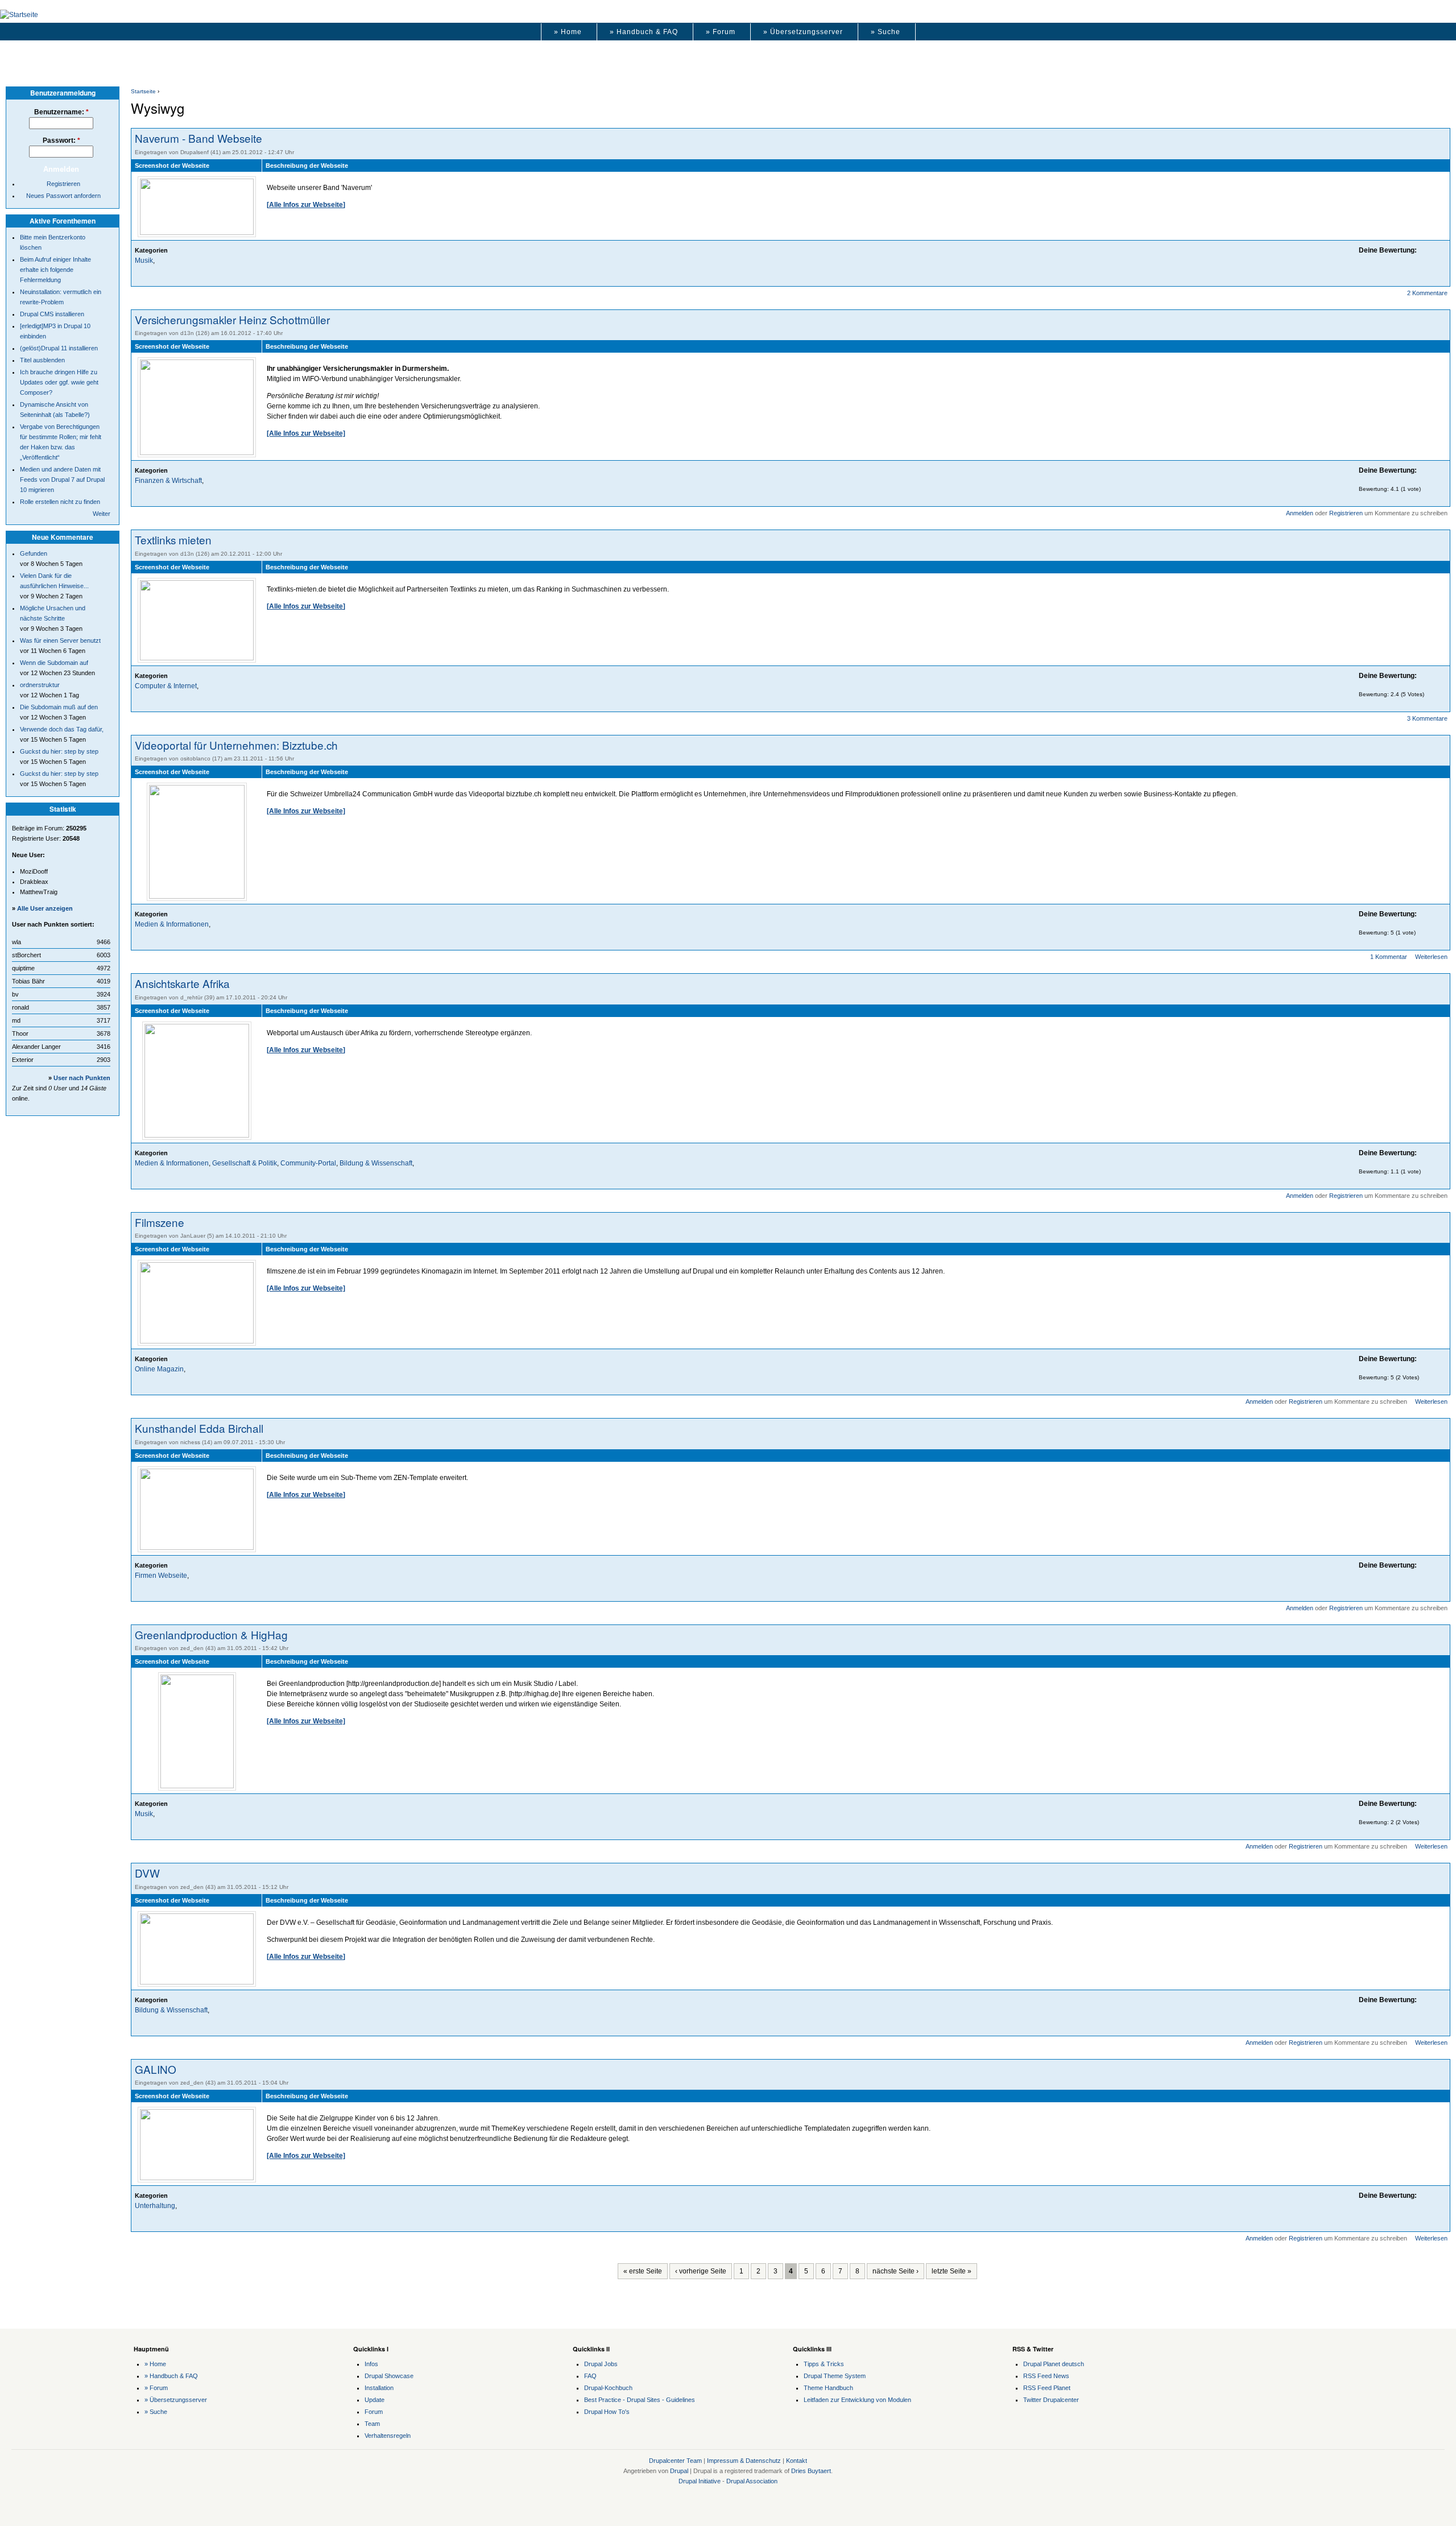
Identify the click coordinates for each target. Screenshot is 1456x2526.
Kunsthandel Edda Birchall (199, 1428)
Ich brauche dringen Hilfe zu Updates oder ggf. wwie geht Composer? (59, 382)
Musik (144, 261)
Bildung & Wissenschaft (376, 1163)
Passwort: (61, 140)
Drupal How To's (607, 2412)
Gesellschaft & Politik (245, 1163)
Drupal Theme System (835, 2376)
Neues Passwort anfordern (63, 196)
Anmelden (1300, 513)
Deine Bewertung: (1388, 250)
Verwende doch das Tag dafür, (62, 729)
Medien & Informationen (172, 924)
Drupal (679, 2471)
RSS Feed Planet (1047, 2388)
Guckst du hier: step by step (59, 751)
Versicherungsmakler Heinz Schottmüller (232, 319)
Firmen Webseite (161, 1576)
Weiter (102, 514)
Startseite (143, 91)
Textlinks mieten (173, 539)
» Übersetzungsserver (803, 32)
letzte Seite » (952, 2271)
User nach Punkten (82, 1078)
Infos (371, 2364)
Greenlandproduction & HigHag (211, 1634)
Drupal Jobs (601, 2364)
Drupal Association (752, 2481)
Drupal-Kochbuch (608, 2388)
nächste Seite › (895, 2271)
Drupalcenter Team (675, 2461)
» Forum (721, 32)
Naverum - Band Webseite (198, 138)
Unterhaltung (155, 2206)
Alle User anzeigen (45, 908)
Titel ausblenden (42, 360)
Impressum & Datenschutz (744, 2461)
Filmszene (160, 1222)
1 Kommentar (1389, 957)
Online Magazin (159, 1369)
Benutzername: (61, 112)
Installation (379, 2388)
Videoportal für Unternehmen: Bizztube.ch (236, 745)
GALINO (156, 2069)
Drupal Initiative (700, 2481)
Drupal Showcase (389, 2376)
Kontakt (797, 2461)
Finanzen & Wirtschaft (168, 481)
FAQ (590, 2376)
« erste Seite (643, 2271)
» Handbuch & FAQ (644, 32)
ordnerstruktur (40, 685)
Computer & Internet (166, 686)
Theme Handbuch (828, 2388)
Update (375, 2400)
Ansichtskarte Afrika (182, 983)
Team (372, 2424)
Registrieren (1346, 513)
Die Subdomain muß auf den (59, 707)
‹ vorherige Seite (701, 2271)
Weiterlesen (1431, 957)
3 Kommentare (1427, 718)
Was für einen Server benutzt (60, 640)
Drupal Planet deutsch (1054, 2364)
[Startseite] (19, 15)
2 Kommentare (1427, 293)
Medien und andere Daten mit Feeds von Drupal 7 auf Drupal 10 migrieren (62, 479)
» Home (568, 32)
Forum (374, 2412)
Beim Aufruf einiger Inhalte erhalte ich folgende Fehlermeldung (55, 270)
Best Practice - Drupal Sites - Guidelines (640, 2400)
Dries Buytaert (811, 2471)
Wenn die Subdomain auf (54, 663)
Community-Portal (308, 1163)
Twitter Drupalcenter (1051, 2400)
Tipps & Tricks (824, 2364)
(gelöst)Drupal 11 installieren (59, 348)
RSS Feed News (1046, 2376)
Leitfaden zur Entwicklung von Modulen (857, 2400)
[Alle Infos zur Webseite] (306, 205)
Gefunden (34, 553)
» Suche (886, 32)
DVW (147, 1873)
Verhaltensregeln (388, 2436)
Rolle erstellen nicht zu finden (60, 502)
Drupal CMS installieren (52, 314)
